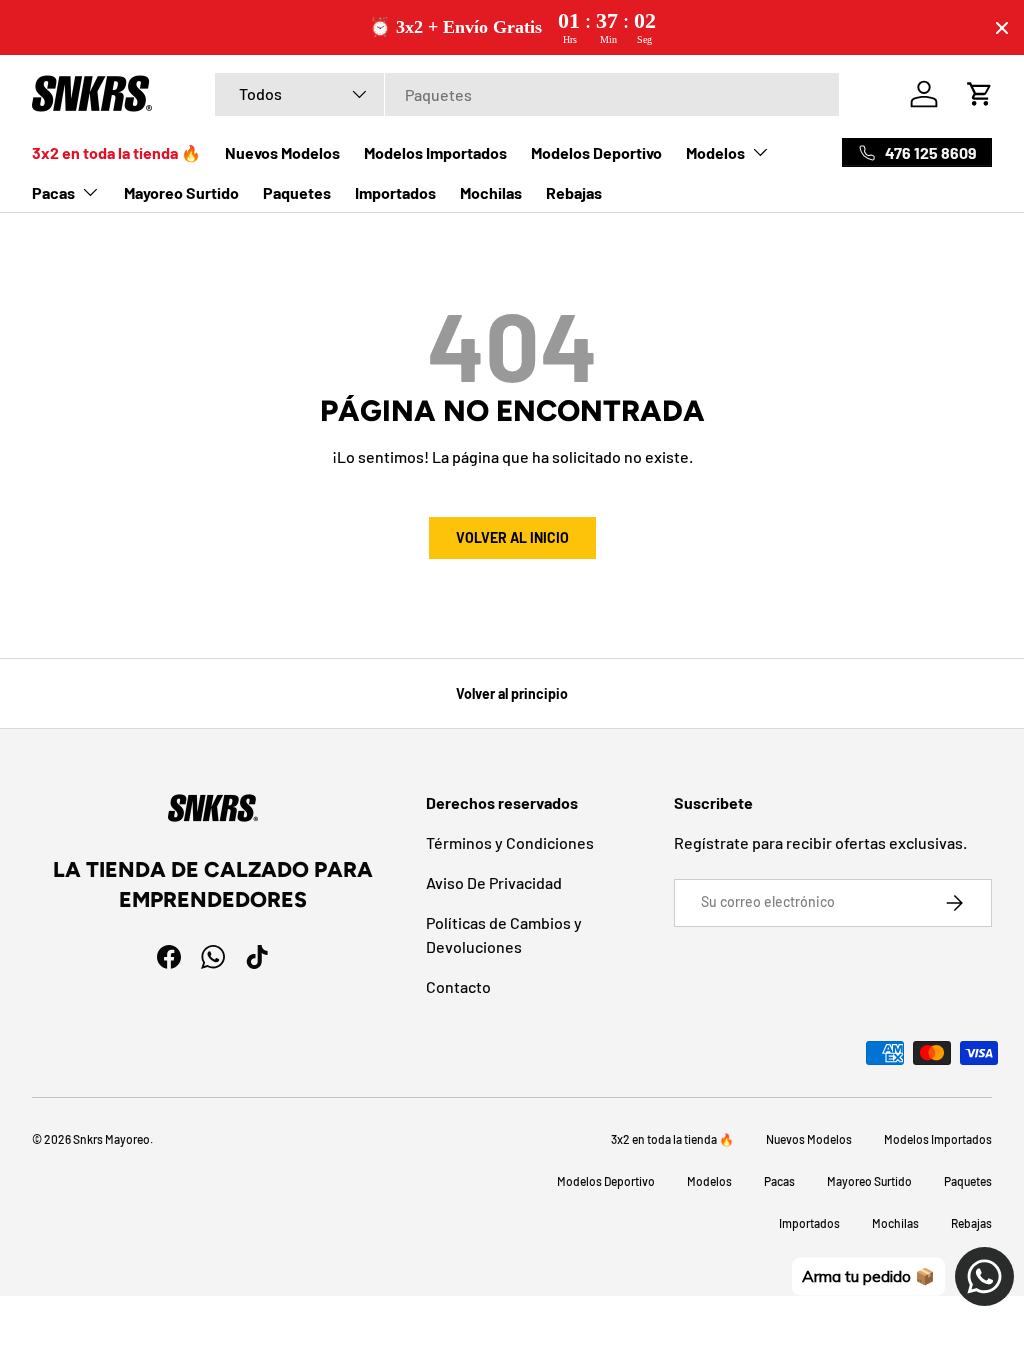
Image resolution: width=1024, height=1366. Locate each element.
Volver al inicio (512, 537)
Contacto (458, 986)
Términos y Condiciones (510, 842)
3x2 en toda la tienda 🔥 (116, 152)
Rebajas (574, 192)
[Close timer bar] (1002, 28)
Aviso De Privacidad (494, 882)
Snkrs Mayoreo (111, 1139)
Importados (395, 192)
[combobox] (527, 94)
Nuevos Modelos (282, 152)
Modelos (709, 1181)
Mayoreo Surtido (181, 192)
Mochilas (491, 192)
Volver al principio (512, 693)
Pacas (779, 1181)
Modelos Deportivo (596, 152)
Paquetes (297, 192)
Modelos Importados (435, 152)
